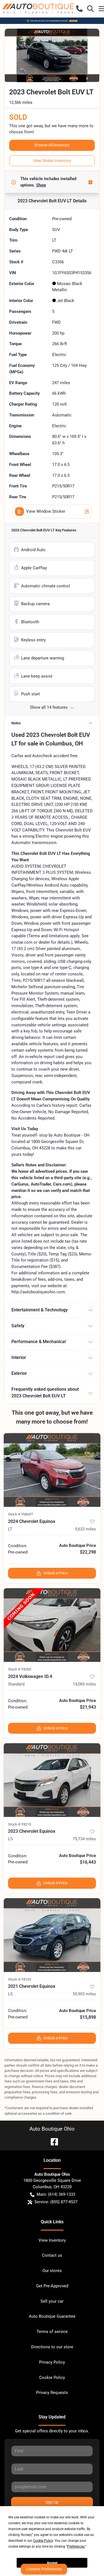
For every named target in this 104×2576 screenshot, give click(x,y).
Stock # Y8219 (20, 1824)
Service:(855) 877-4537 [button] (56, 2202)
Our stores (52, 2271)
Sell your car (52, 2301)
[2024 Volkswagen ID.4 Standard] (52, 1625)
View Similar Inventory (52, 161)
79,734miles (84, 1839)
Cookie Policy (52, 2378)
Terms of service (52, 2332)
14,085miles (84, 1684)
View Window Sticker (46, 511)
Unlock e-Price (55, 1573)
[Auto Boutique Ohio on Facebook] (52, 2141)
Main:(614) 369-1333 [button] (56, 2194)
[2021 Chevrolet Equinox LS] (52, 1935)
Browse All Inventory (52, 145)
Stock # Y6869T (21, 1514)
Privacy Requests (52, 2393)
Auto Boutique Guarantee (52, 2316)
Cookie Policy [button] (43, 2541)
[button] (79, 9)
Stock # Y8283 (20, 1669)
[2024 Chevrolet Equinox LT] (52, 1470)
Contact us (52, 2255)
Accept (52, 2563)
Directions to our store (52, 2347)
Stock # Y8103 (20, 1979)
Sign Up (52, 2502)
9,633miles (85, 1529)
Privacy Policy (52, 2362)
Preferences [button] (76, 2546)
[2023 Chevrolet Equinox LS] (52, 1780)
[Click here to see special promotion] (52, 21)
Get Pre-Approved (52, 2286)
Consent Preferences (44, 2569)
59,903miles (84, 1994)
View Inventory (52, 2240)
